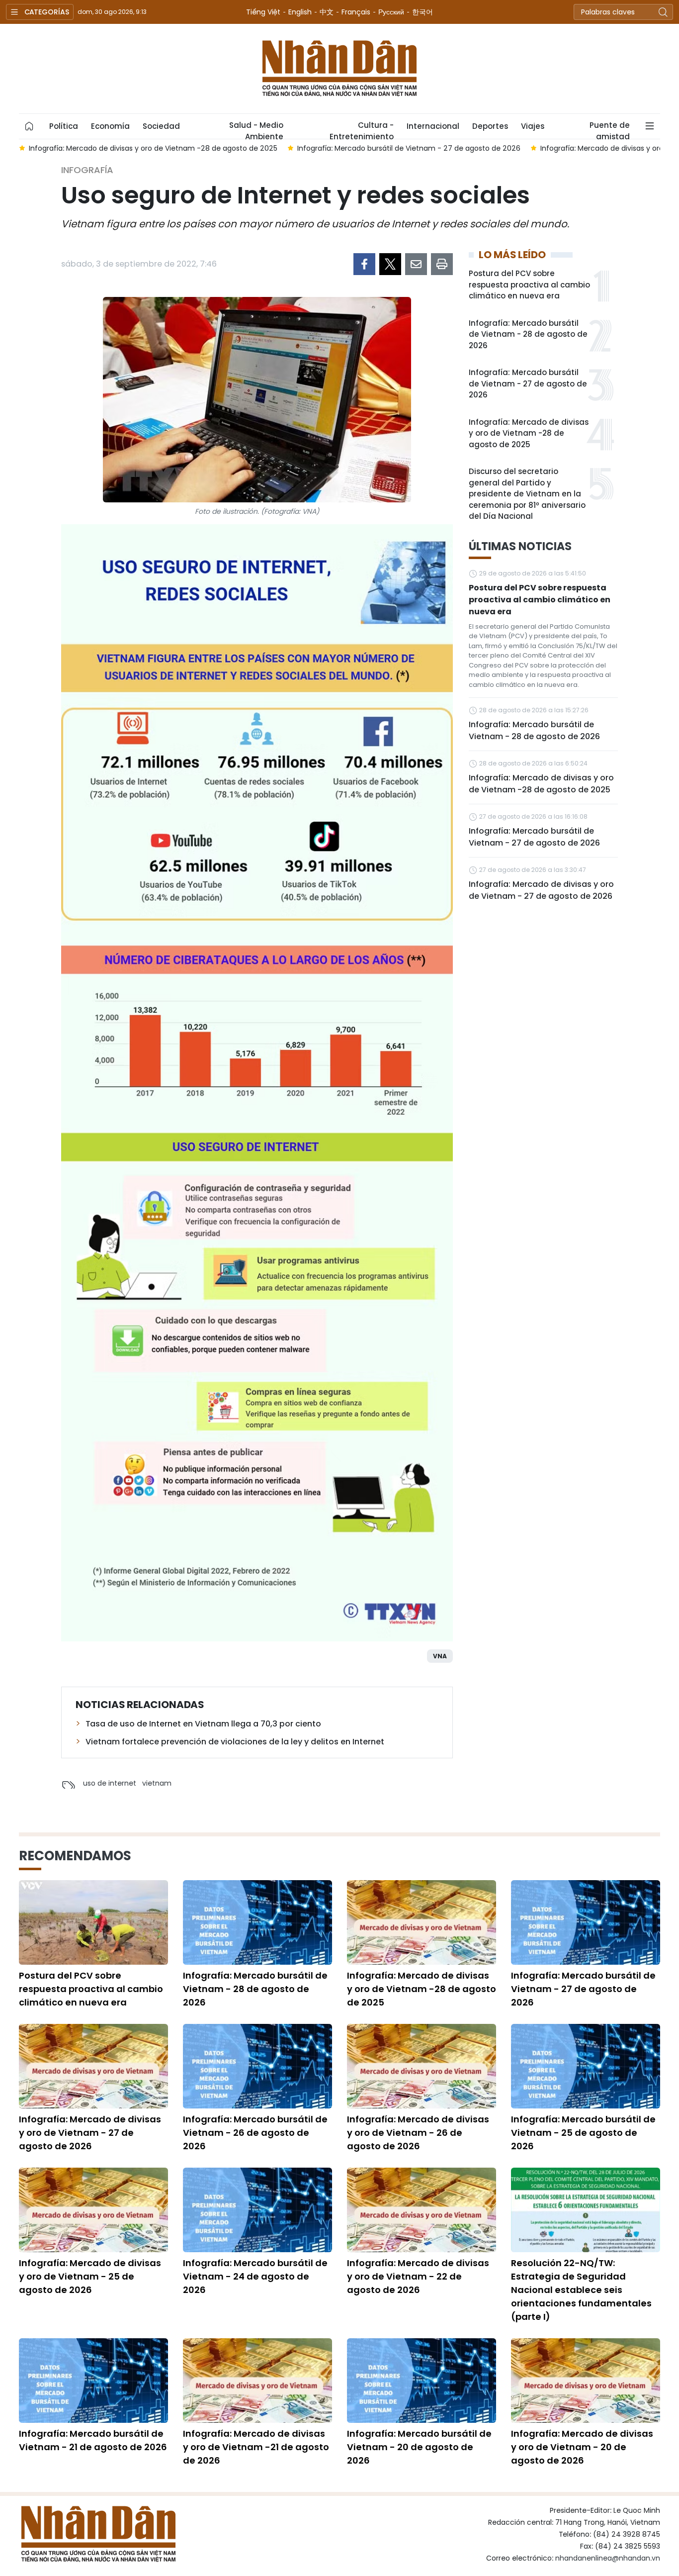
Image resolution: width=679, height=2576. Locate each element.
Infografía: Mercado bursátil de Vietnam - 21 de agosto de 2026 (93, 2440)
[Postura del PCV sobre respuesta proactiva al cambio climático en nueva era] (93, 1922)
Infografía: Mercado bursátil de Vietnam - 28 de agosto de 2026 (528, 334)
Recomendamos (75, 1856)
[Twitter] (390, 264)
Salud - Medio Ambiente (256, 129)
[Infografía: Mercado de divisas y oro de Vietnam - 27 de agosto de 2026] (93, 2066)
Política (64, 126)
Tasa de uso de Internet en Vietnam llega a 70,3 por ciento (203, 1724)
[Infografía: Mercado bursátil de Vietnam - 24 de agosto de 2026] (257, 2210)
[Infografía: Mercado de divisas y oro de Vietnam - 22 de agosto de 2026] (422, 2210)
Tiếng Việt (263, 12)
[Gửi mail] (416, 264)
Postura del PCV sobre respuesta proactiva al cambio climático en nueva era (529, 285)
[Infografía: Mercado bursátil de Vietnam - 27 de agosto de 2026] (586, 1922)
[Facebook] (364, 264)
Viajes (533, 126)
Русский (391, 12)
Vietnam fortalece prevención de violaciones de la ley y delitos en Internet (235, 1742)
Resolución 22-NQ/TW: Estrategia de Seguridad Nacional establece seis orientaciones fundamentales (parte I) (581, 2290)
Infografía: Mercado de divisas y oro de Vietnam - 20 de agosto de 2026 (582, 2447)
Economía (110, 126)
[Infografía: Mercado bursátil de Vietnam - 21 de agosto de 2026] (93, 2381)
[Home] (29, 126)
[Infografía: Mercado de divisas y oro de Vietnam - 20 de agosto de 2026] (586, 2381)
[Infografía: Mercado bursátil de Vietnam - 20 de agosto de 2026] (422, 2381)
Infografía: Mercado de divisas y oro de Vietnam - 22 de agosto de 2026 (418, 2276)
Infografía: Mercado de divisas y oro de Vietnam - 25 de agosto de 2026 (90, 2276)
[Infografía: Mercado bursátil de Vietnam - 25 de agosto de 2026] (586, 2066)
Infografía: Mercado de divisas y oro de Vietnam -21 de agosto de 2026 (256, 2447)
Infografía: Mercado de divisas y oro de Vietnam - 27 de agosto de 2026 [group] (410, 148)
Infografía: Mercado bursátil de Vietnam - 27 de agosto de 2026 (528, 383)
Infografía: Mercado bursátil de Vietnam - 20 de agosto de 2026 (419, 2447)
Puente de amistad (610, 129)
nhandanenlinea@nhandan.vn (608, 2558)
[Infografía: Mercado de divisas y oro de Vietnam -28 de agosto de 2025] (422, 1922)
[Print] (442, 264)
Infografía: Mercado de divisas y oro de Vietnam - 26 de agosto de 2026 (418, 2133)
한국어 (423, 12)
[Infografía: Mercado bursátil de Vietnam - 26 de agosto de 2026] (257, 2066)
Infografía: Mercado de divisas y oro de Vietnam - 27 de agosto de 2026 (541, 890)
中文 (327, 12)
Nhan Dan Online (339, 69)
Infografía (87, 170)
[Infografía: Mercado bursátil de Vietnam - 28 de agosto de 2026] (257, 1922)
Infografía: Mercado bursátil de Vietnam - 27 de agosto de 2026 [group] (153, 148)
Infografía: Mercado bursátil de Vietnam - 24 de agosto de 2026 (255, 2276)
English (300, 12)
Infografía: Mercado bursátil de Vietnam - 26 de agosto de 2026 (255, 2133)
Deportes (490, 126)
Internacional (433, 126)
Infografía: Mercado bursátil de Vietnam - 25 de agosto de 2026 (583, 2133)
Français (356, 12)
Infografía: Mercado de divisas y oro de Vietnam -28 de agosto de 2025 (529, 433)
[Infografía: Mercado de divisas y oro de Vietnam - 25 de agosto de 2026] (93, 2210)
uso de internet (110, 1783)
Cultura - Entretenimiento (362, 129)
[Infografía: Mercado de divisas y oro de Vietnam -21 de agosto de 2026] (257, 2381)
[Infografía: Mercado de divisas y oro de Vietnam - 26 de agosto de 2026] (422, 2066)
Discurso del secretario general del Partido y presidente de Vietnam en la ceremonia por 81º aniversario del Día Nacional (527, 494)
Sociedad (161, 126)
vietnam (157, 1783)
